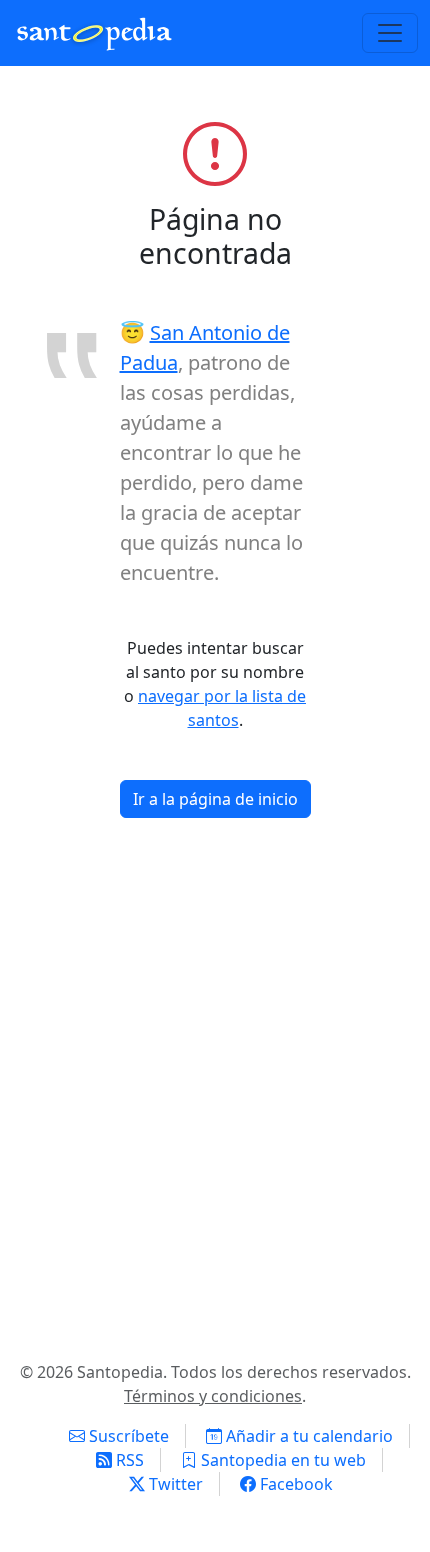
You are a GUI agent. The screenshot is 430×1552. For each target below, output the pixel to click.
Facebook (294, 1484)
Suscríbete (127, 1436)
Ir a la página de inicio (215, 799)
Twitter (174, 1484)
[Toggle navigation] (390, 33)
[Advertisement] (215, 1097)
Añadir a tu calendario (307, 1436)
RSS (128, 1460)
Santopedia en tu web (281, 1460)
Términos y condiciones (213, 1396)
